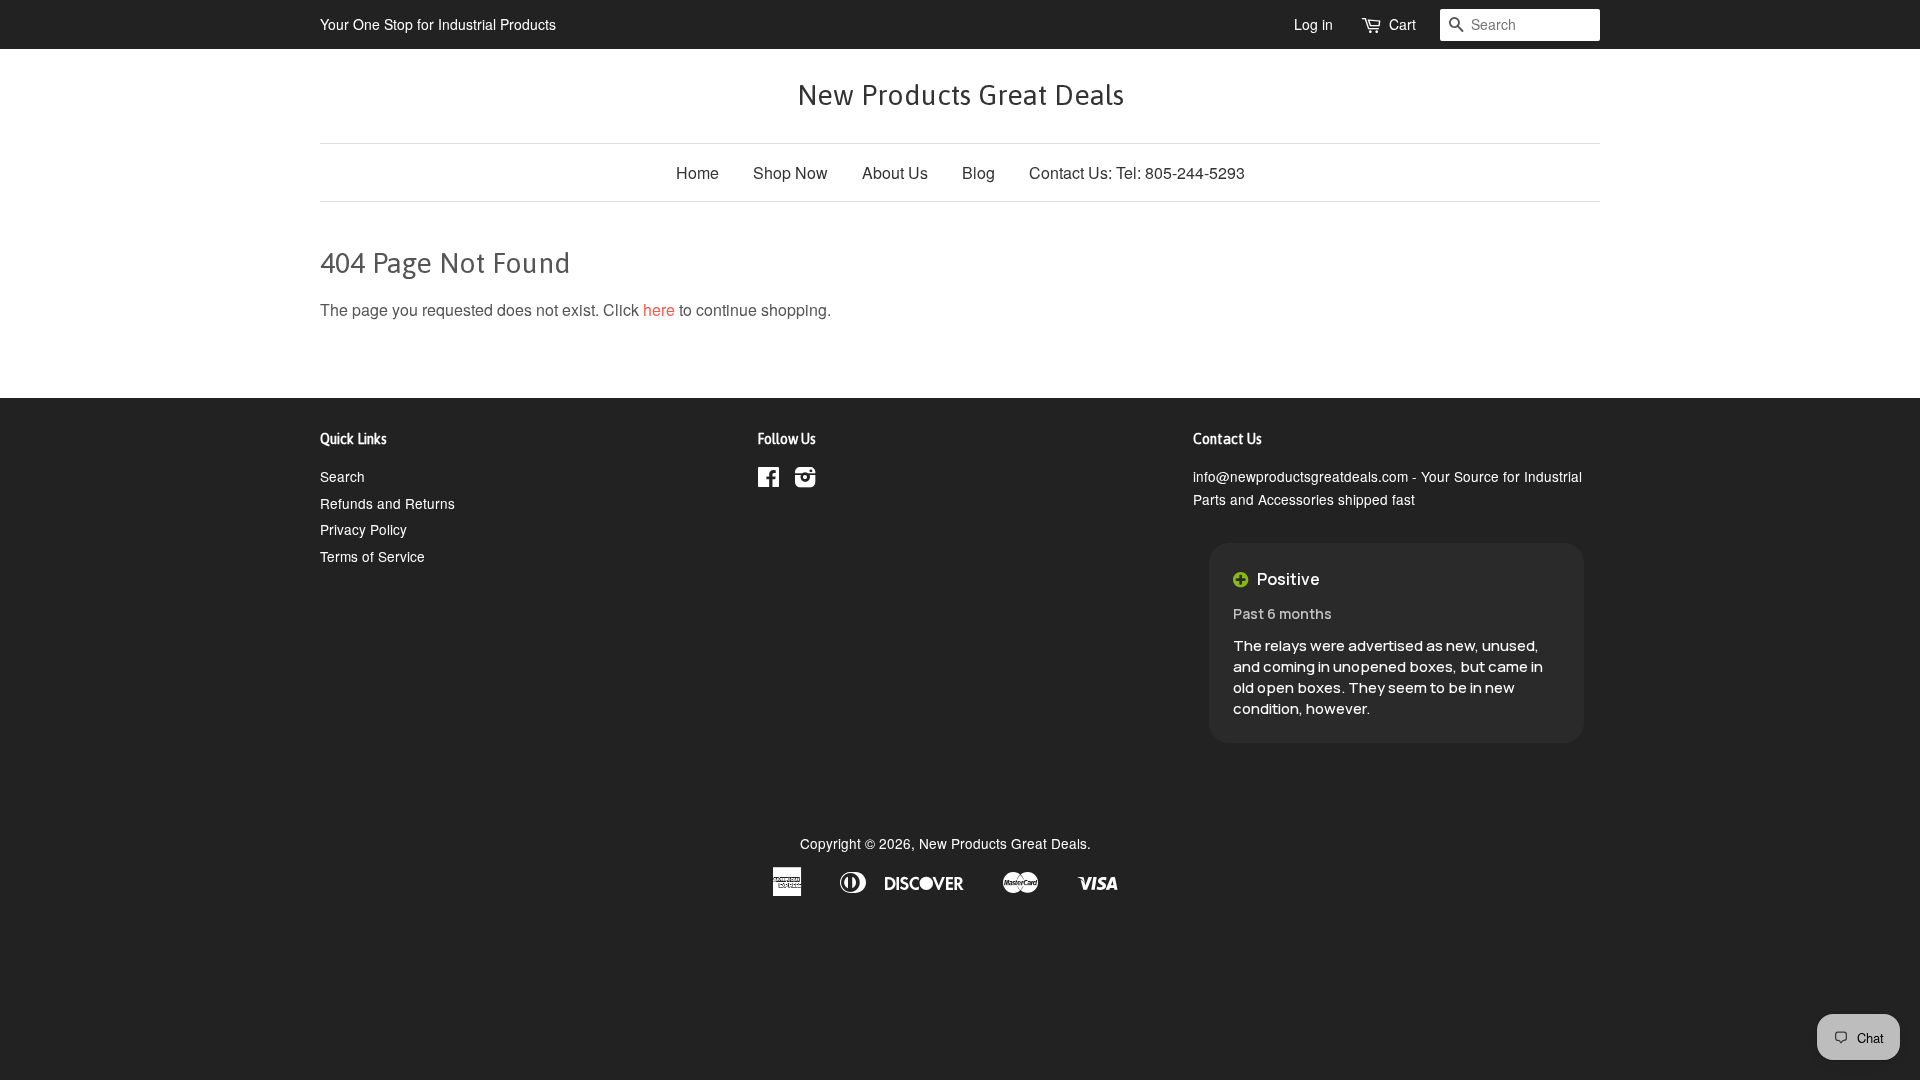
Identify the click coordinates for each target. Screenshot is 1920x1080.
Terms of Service (372, 556)
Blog (978, 172)
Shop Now (790, 172)
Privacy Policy (363, 529)
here (659, 309)
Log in (1313, 24)
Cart (1402, 24)
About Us (895, 172)
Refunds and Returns (387, 503)
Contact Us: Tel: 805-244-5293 (1137, 172)
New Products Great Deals (960, 95)
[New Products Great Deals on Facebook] (768, 480)
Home (697, 172)
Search (342, 476)
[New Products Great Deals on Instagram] (805, 480)
